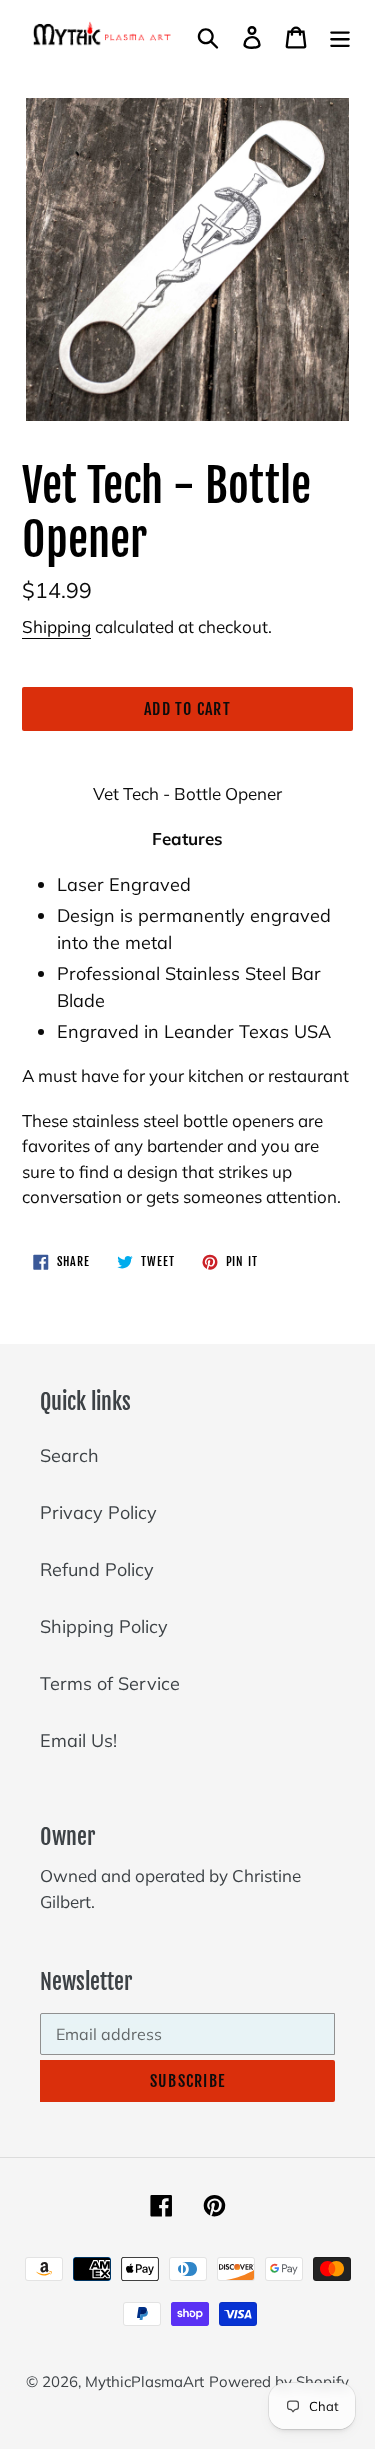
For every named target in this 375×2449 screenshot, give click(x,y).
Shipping (56, 626)
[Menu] (340, 35)
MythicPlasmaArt (144, 2381)
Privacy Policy (98, 1512)
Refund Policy (97, 1569)
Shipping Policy (104, 1626)
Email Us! (78, 1740)
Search (69, 1455)
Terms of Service (110, 1683)
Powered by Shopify (279, 2381)
